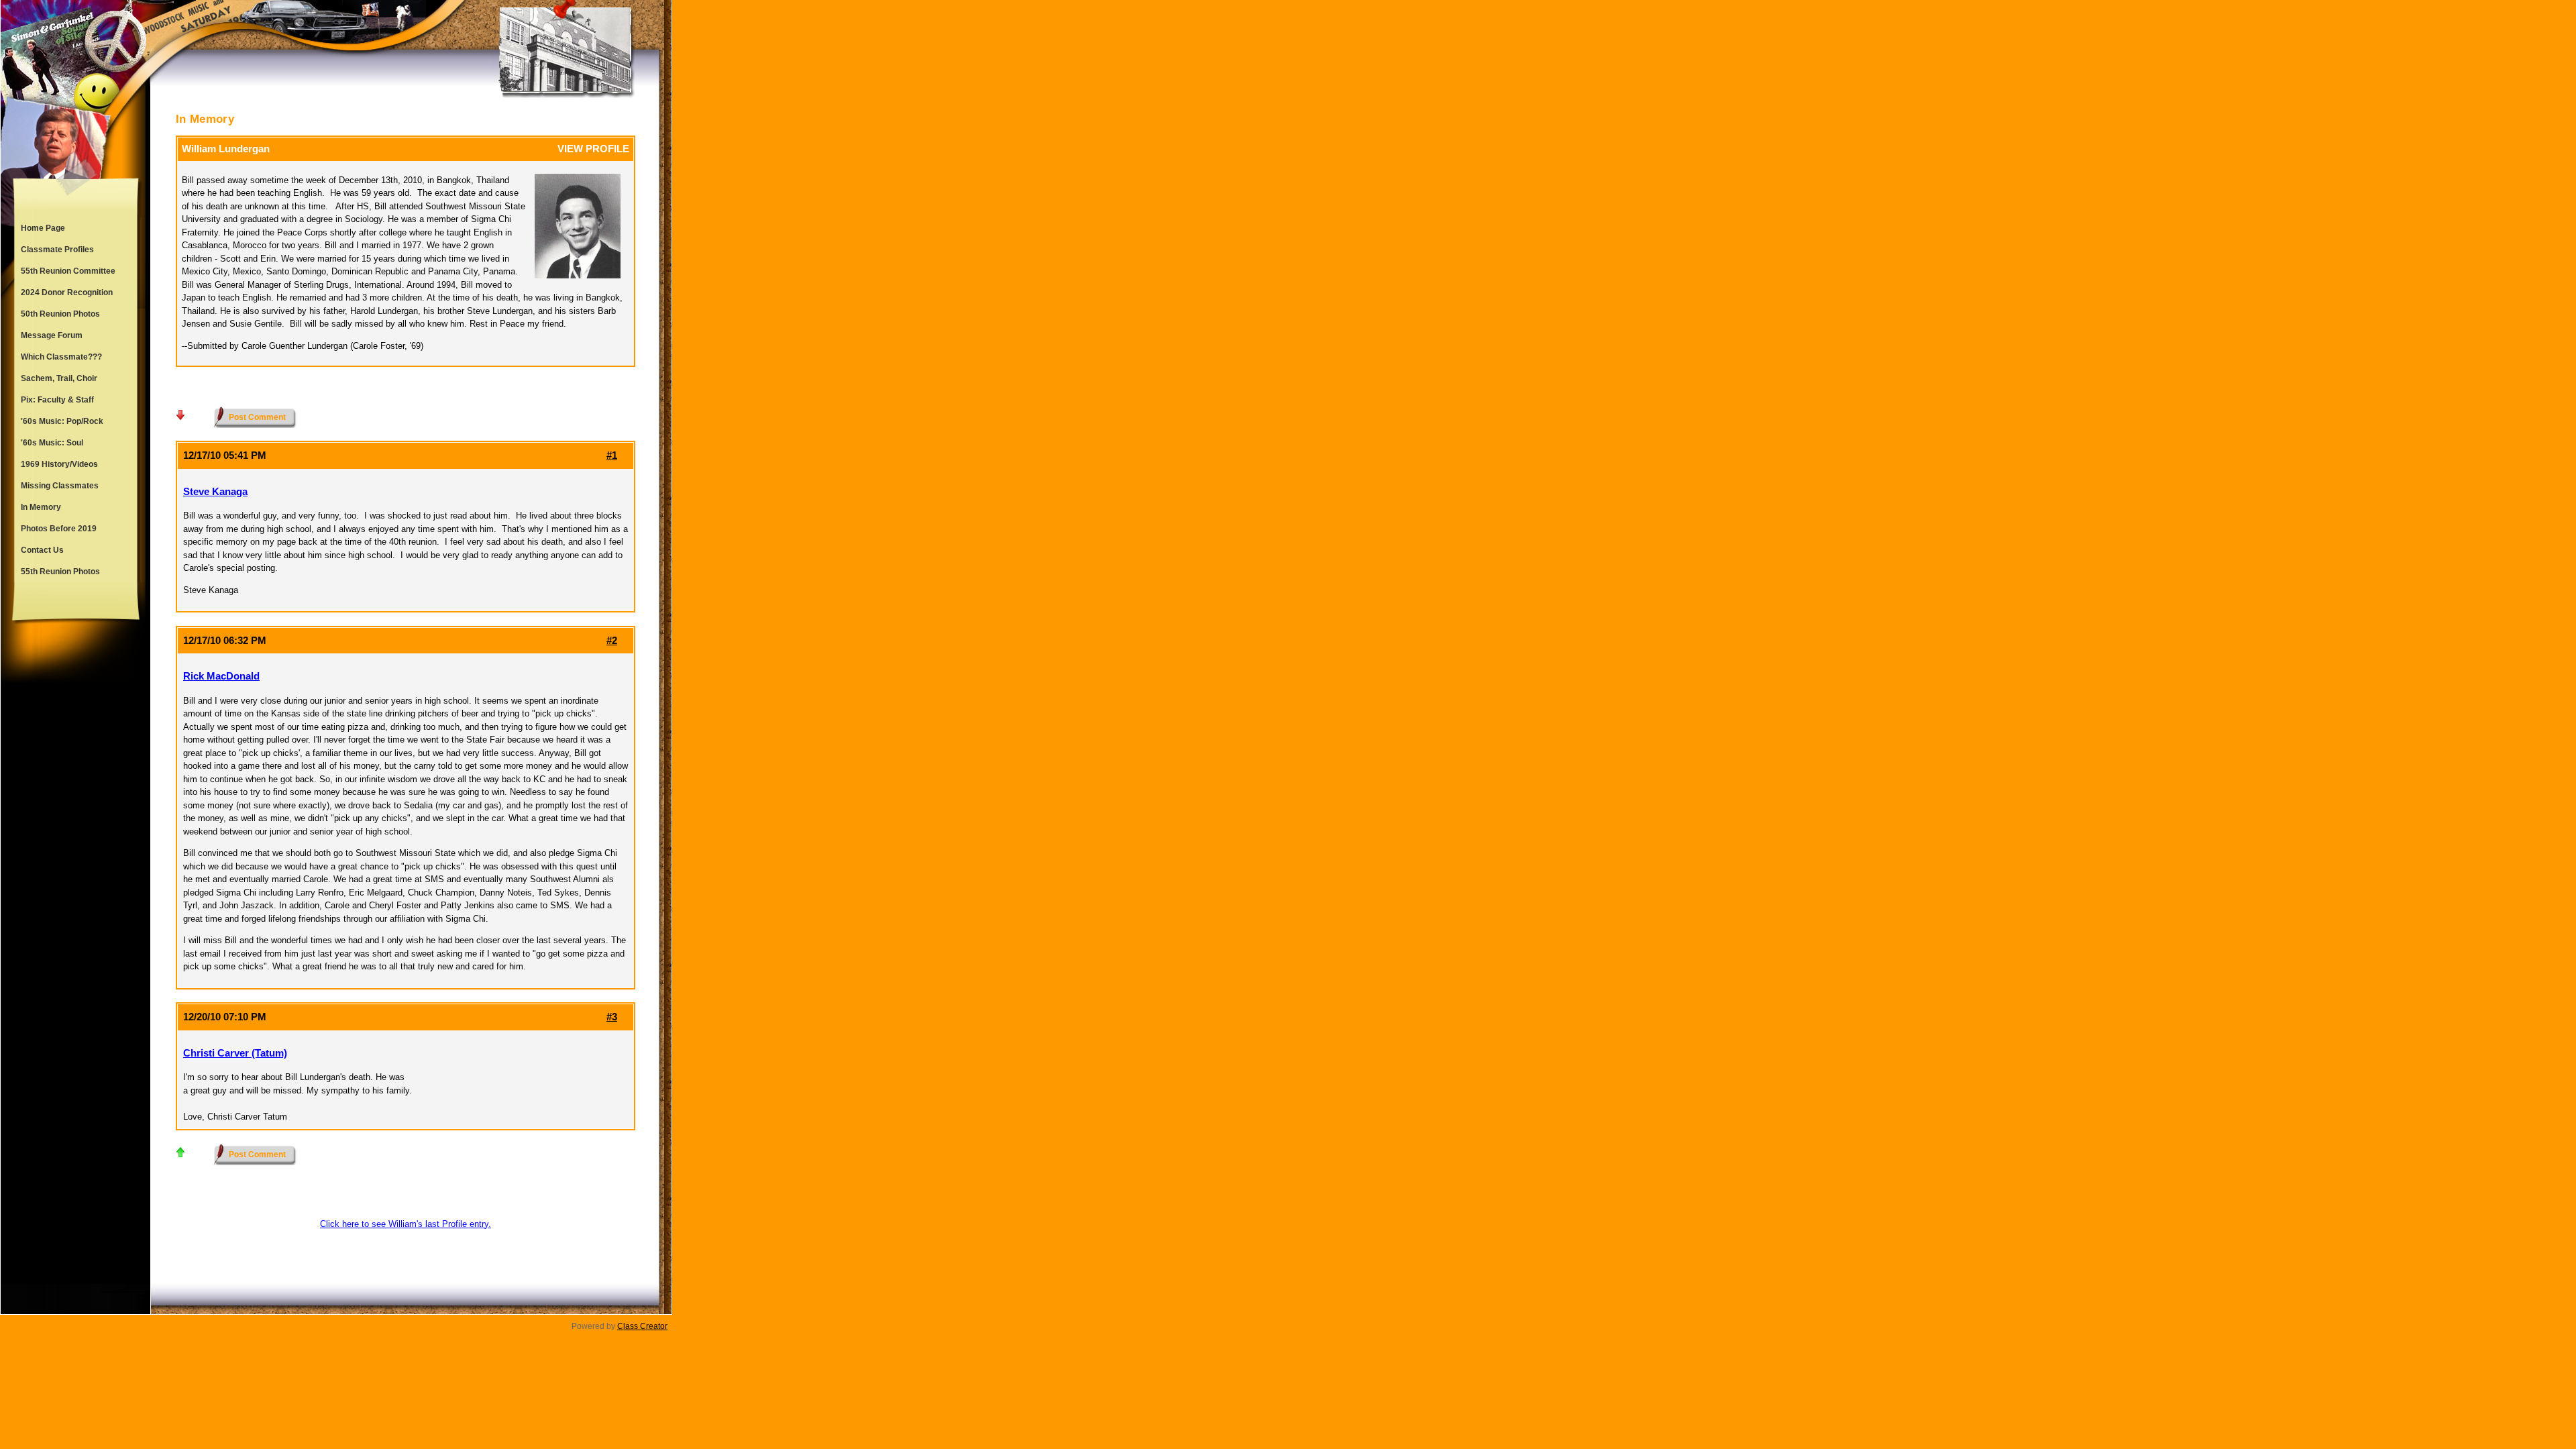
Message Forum (52, 335)
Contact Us (42, 550)
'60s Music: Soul (52, 443)
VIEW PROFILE (593, 149)
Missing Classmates (60, 486)
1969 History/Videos (59, 464)
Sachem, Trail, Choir (59, 378)
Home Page (43, 228)
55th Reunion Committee (68, 271)
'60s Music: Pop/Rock (62, 421)
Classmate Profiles (57, 250)
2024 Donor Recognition (67, 292)
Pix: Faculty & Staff (57, 400)
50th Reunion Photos (60, 314)
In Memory (41, 507)
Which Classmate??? (61, 357)
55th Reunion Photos (60, 572)
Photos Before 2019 (59, 529)
